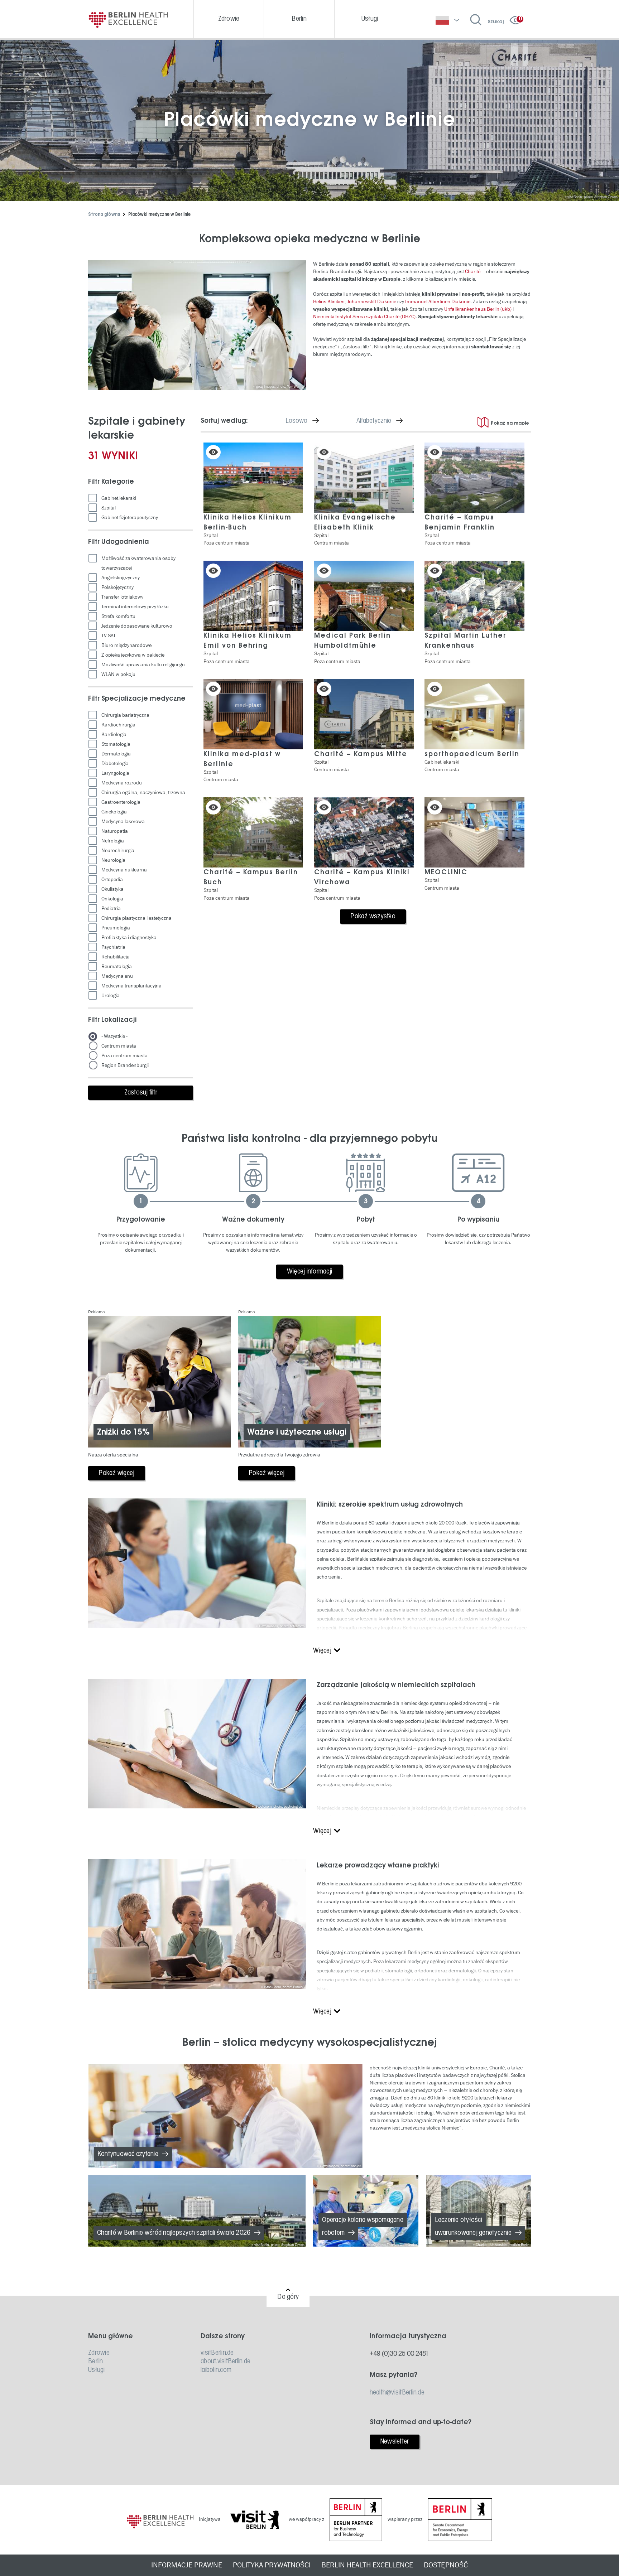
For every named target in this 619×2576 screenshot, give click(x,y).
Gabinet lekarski (119, 498)
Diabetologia (115, 763)
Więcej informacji (309, 1272)
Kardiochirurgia (118, 725)
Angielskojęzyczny (121, 578)
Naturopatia (115, 831)
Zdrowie (99, 2353)
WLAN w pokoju (118, 674)
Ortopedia (112, 879)
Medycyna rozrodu (122, 783)
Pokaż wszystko (373, 917)
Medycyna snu (117, 976)
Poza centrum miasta (124, 1056)
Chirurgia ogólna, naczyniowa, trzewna (143, 792)
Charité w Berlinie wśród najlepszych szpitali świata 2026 (174, 2233)
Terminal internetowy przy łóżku (135, 607)
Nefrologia (113, 841)
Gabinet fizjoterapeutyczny (130, 518)
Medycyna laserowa (123, 821)
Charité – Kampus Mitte (361, 754)
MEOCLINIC (446, 873)
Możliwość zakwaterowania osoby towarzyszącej (138, 563)
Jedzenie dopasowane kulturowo (137, 626)
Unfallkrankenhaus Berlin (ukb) (478, 309)
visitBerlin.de (217, 2353)
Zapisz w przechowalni (213, 452)
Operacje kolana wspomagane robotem (363, 2227)
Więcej (322, 1651)
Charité (473, 272)
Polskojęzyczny (117, 587)
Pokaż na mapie (510, 423)
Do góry (288, 2297)
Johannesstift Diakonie (372, 302)
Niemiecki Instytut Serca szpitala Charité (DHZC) (364, 317)
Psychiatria (113, 947)
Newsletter (395, 2442)
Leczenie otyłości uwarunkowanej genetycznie (473, 2227)
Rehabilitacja (116, 957)
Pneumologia (116, 928)
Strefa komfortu (118, 616)
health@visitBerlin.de (397, 2393)
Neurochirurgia (118, 850)
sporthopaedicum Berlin (472, 754)
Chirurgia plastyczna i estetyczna (136, 918)
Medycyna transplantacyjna (131, 986)
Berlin (96, 2362)
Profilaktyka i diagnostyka (129, 937)
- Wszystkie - (114, 1036)
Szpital (109, 508)
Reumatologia (117, 966)
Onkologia (112, 899)
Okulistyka (112, 889)
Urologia (111, 995)
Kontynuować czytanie (128, 2154)
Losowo (308, 421)
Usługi (97, 2370)
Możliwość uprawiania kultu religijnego (143, 665)
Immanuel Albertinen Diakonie (438, 302)
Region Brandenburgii (125, 1065)
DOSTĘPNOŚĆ (446, 2565)
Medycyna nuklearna (124, 870)
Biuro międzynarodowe (126, 645)
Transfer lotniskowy (122, 597)
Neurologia (113, 860)
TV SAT (109, 636)
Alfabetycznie (385, 421)
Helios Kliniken (329, 302)
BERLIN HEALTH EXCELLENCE (367, 2565)
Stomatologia (116, 744)
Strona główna (104, 215)
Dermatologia (116, 754)
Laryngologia (115, 773)
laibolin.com (216, 2370)
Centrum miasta (119, 1046)
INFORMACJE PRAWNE (187, 2565)
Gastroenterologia (121, 802)
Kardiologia (114, 734)
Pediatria (111, 908)
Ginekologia (114, 812)
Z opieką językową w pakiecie (133, 655)
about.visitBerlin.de (225, 2362)
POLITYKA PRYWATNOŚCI (272, 2565)
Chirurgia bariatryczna (125, 715)
